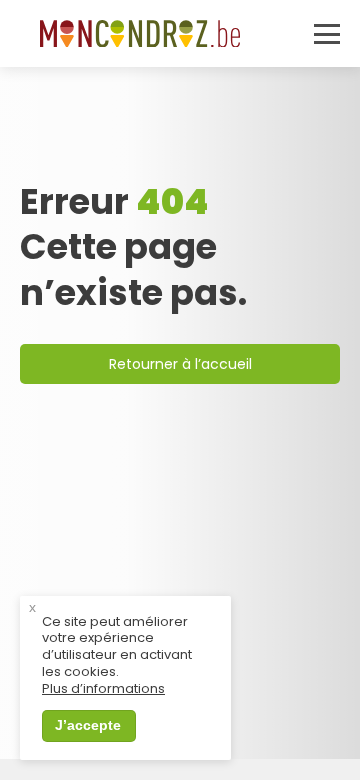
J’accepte (88, 725)
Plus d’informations (103, 689)
